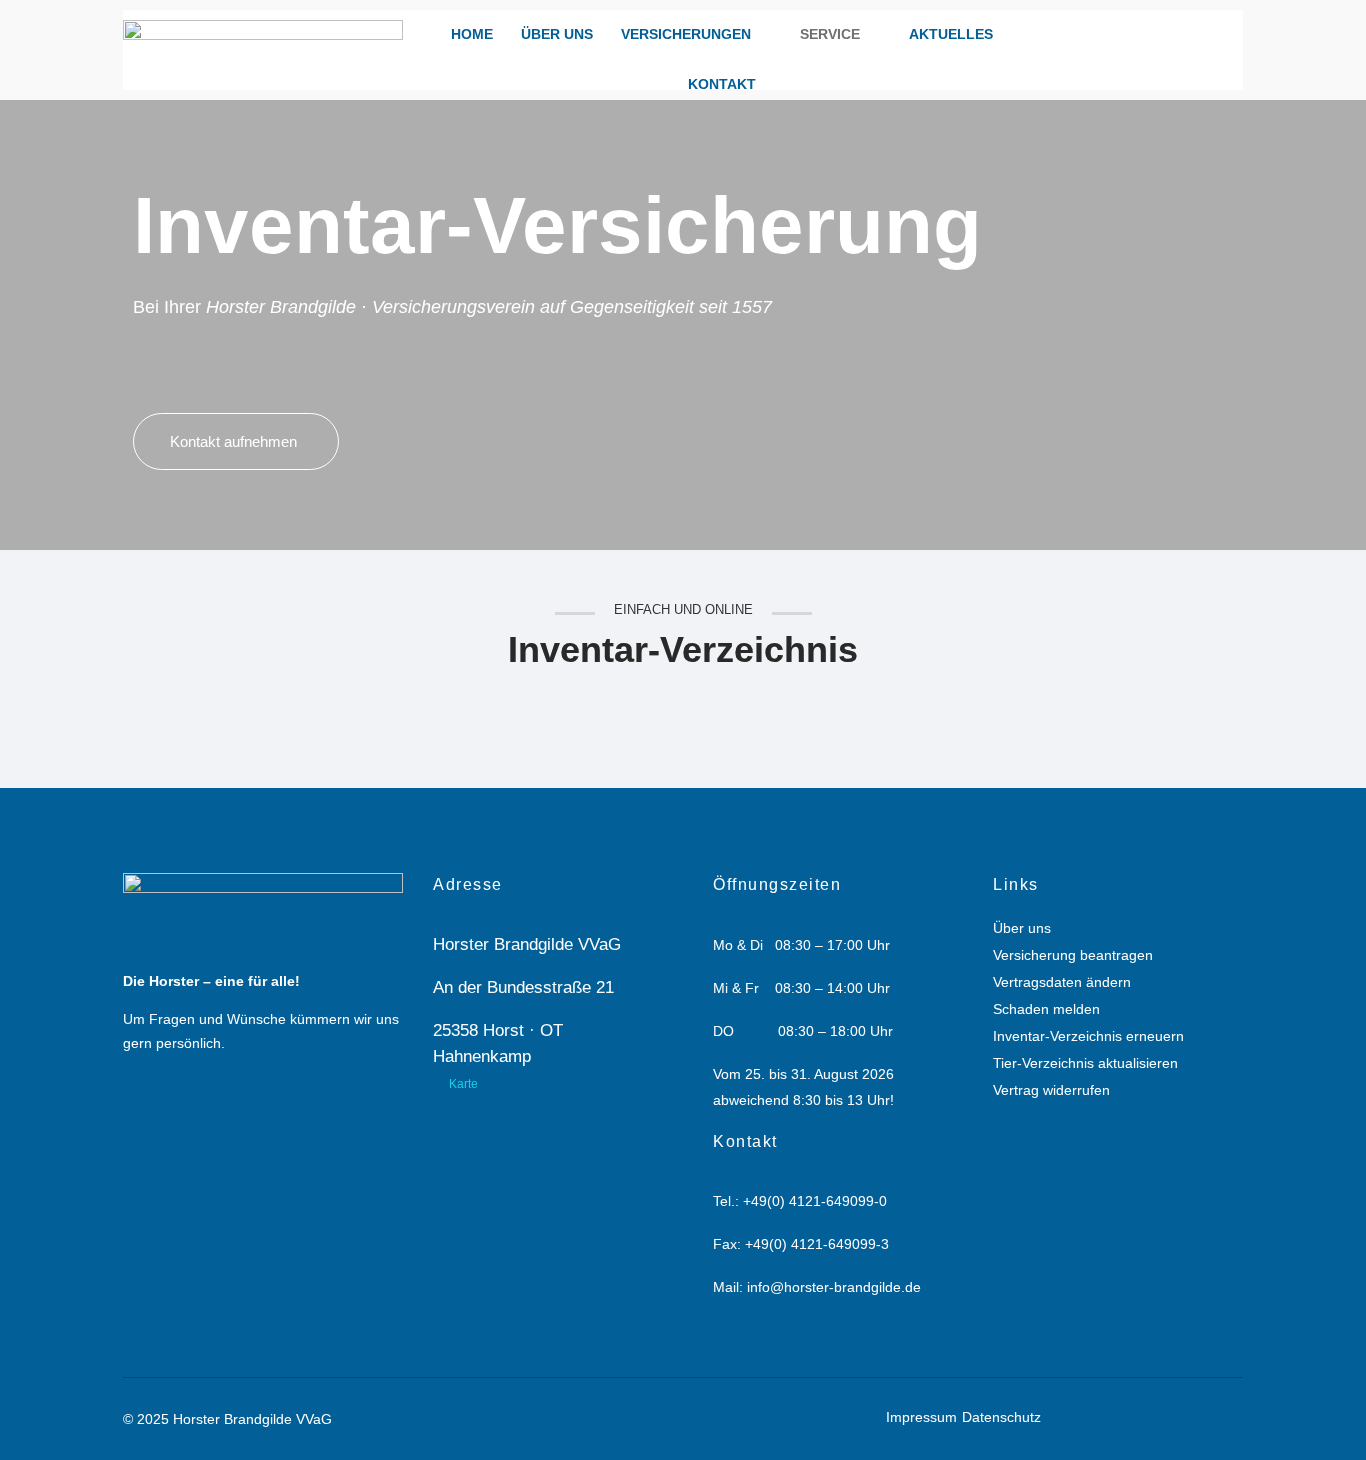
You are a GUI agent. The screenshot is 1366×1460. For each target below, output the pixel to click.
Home (472, 34)
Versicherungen (686, 34)
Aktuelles (951, 34)
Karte (463, 1084)
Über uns (557, 34)
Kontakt (722, 84)
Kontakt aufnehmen (233, 441)
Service (830, 34)
